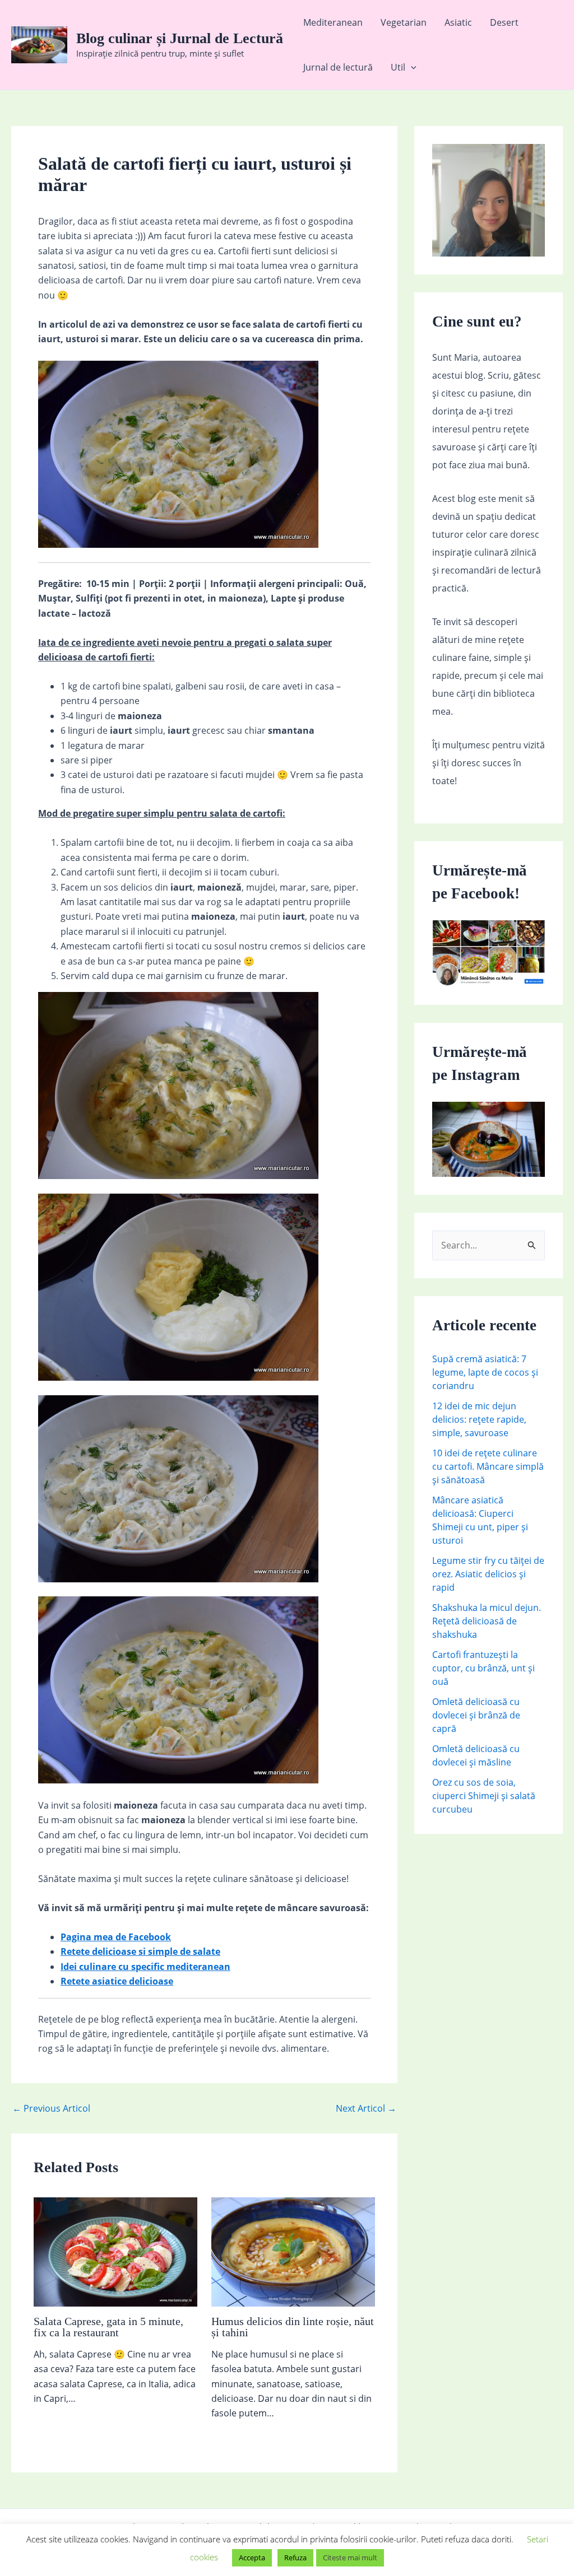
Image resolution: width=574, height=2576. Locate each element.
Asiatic (458, 22)
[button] (411, 67)
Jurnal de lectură (338, 67)
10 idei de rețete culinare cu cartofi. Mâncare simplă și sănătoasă (488, 1466)
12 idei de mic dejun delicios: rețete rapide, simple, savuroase (479, 1419)
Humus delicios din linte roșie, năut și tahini (293, 2327)
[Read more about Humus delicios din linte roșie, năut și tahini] (293, 2251)
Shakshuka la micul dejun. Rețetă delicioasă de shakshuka (487, 1621)
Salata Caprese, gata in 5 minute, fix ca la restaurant (108, 2327)
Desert (504, 22)
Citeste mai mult (350, 2558)
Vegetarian (404, 22)
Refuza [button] (295, 2558)
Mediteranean (333, 22)
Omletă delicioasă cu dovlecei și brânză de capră (476, 1715)
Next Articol (366, 2108)
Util (398, 67)
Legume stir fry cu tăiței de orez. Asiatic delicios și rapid (488, 1574)
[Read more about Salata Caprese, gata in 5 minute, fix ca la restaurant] (115, 2251)
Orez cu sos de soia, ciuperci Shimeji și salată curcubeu (484, 1796)
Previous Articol (51, 2108)
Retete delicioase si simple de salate (140, 1951)
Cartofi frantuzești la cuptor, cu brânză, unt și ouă (483, 1668)
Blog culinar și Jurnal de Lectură (180, 38)
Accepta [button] (252, 2558)
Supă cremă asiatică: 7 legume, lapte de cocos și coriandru (485, 1372)
